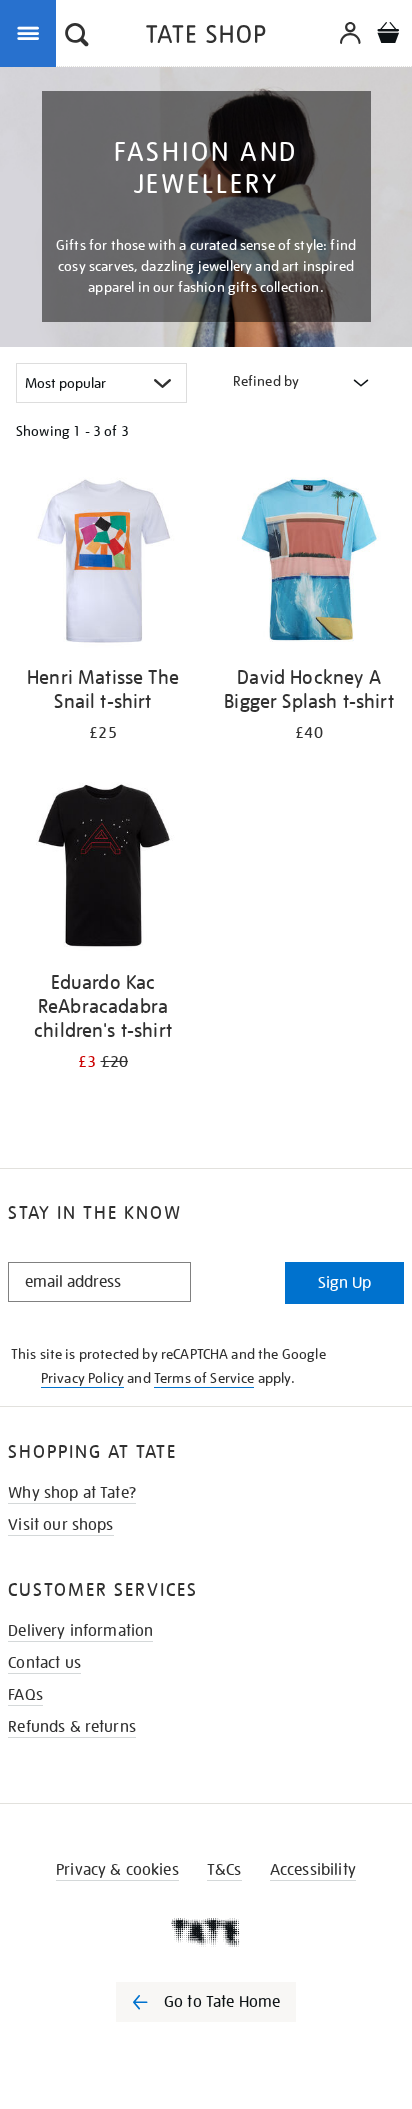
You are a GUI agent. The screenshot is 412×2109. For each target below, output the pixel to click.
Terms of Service (204, 1378)
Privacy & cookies (117, 1870)
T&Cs (224, 1870)
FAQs (25, 1695)
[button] (77, 37)
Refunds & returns (72, 1727)
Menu (32, 32)
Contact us (44, 1663)
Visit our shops (60, 1525)
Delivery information (80, 1631)
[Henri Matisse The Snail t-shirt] (103, 563)
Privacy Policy (82, 1378)
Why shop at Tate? (72, 1493)
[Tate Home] (206, 1932)
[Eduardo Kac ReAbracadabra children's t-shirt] (103, 868)
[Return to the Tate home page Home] (206, 37)
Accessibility (313, 1870)
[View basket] (388, 35)
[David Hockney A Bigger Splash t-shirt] (309, 563)
